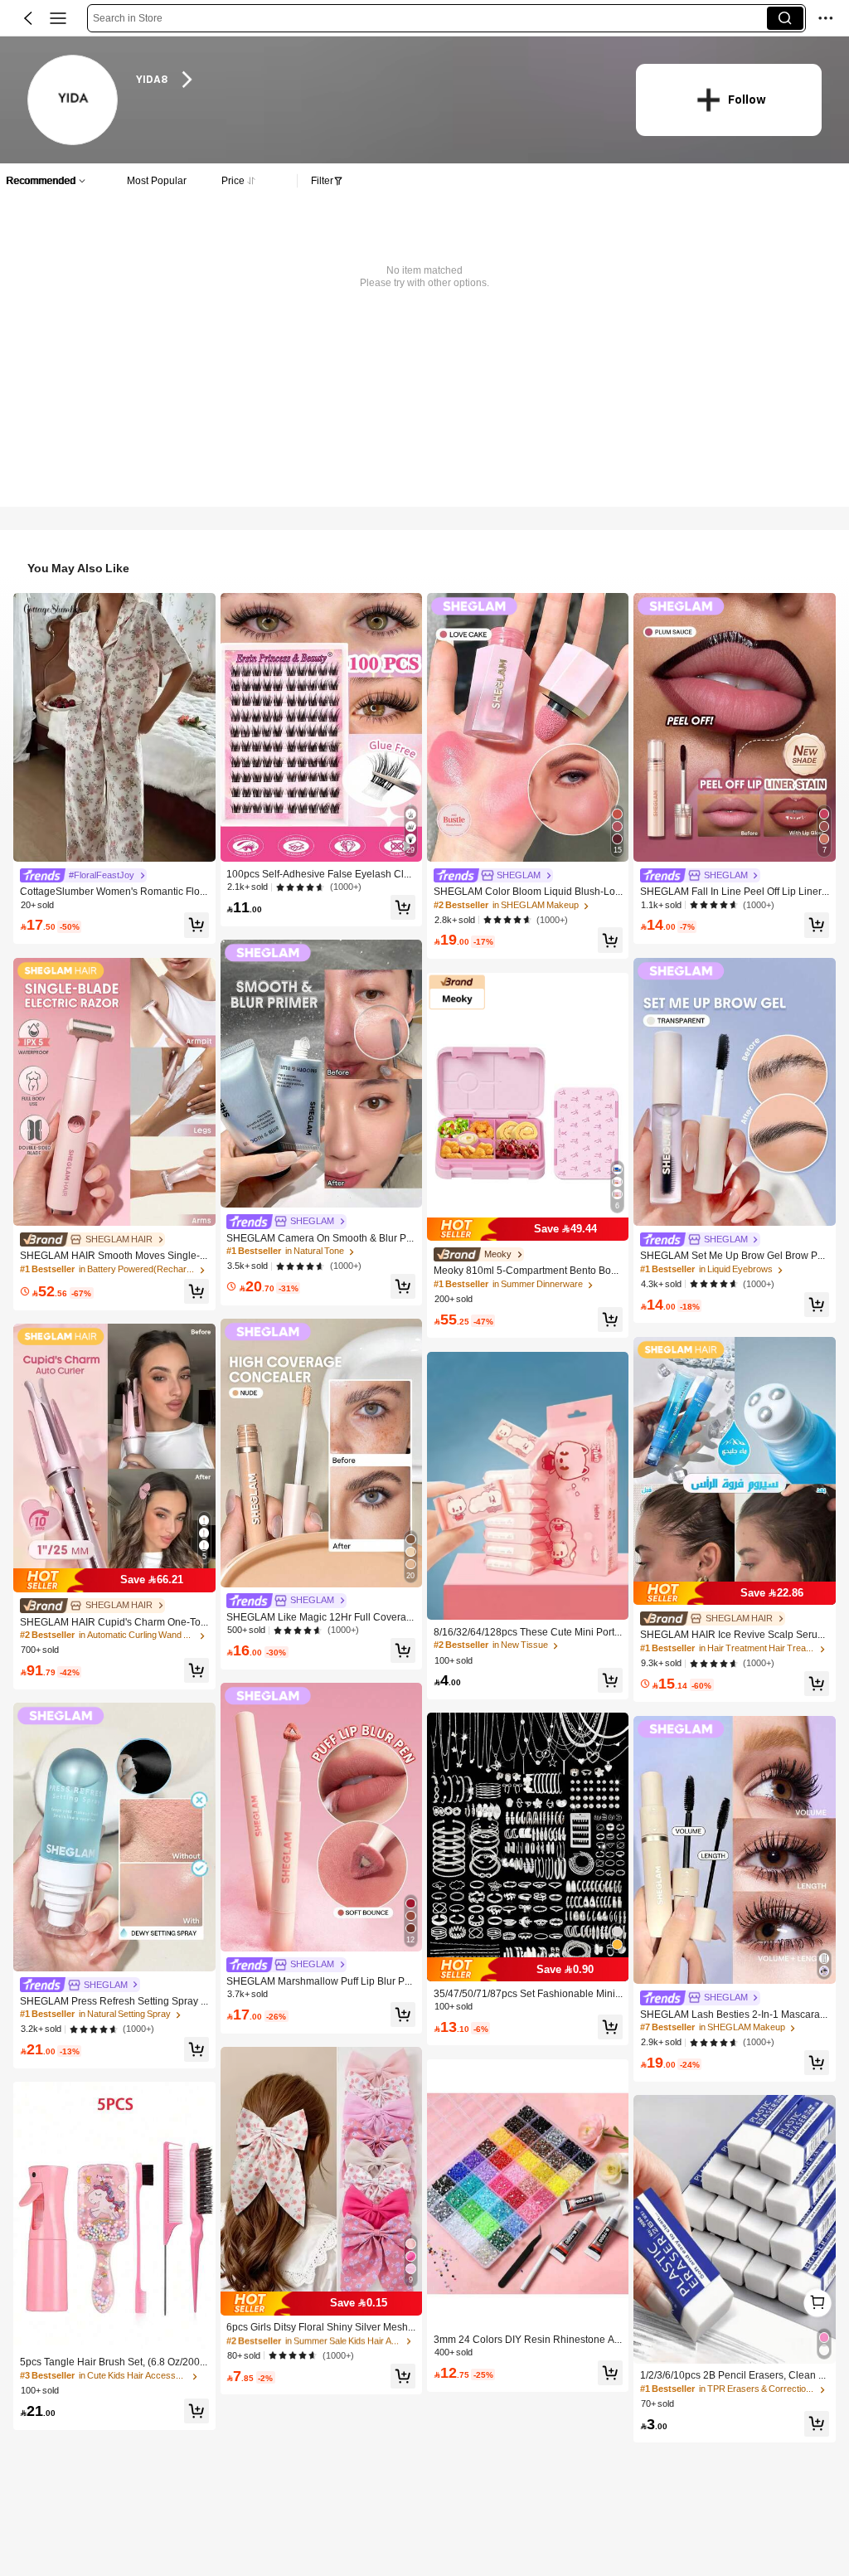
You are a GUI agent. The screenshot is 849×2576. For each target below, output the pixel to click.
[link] (73, 101)
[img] (114, 1580)
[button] (28, 18)
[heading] (373, 80)
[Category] (58, 18)
